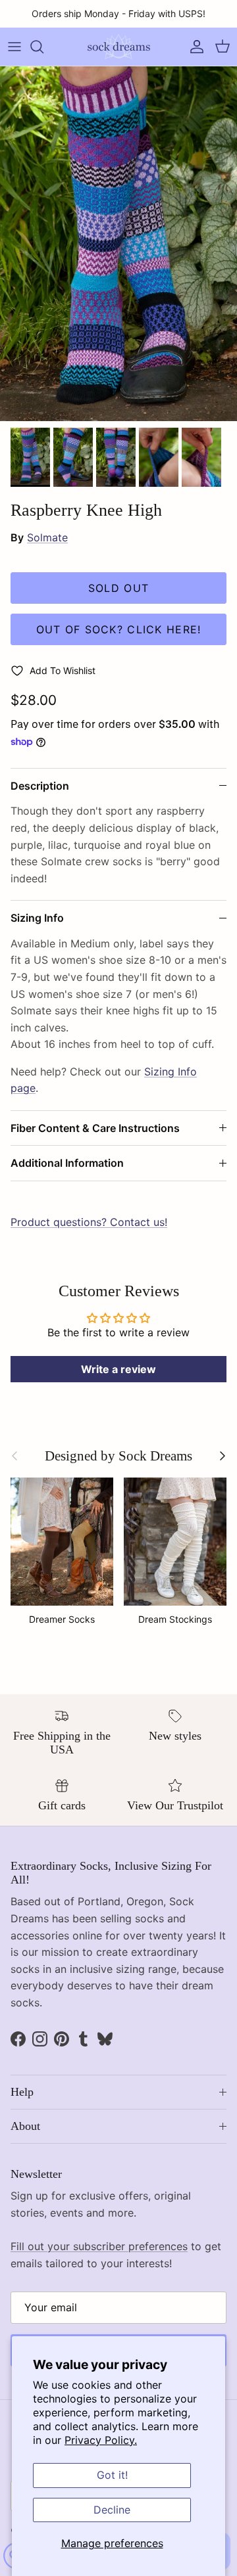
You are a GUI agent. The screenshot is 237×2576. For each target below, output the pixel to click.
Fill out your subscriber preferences (99, 2246)
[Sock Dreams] (119, 47)
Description (40, 786)
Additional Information (67, 1163)
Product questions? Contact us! (89, 1222)
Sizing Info (37, 918)
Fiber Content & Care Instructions (95, 1128)
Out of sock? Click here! (119, 629)
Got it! (112, 2475)
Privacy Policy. (101, 2440)
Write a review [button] (118, 1369)
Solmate (47, 537)
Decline (112, 2510)
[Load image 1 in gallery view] (118, 244)
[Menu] (14, 47)
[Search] (43, 47)
